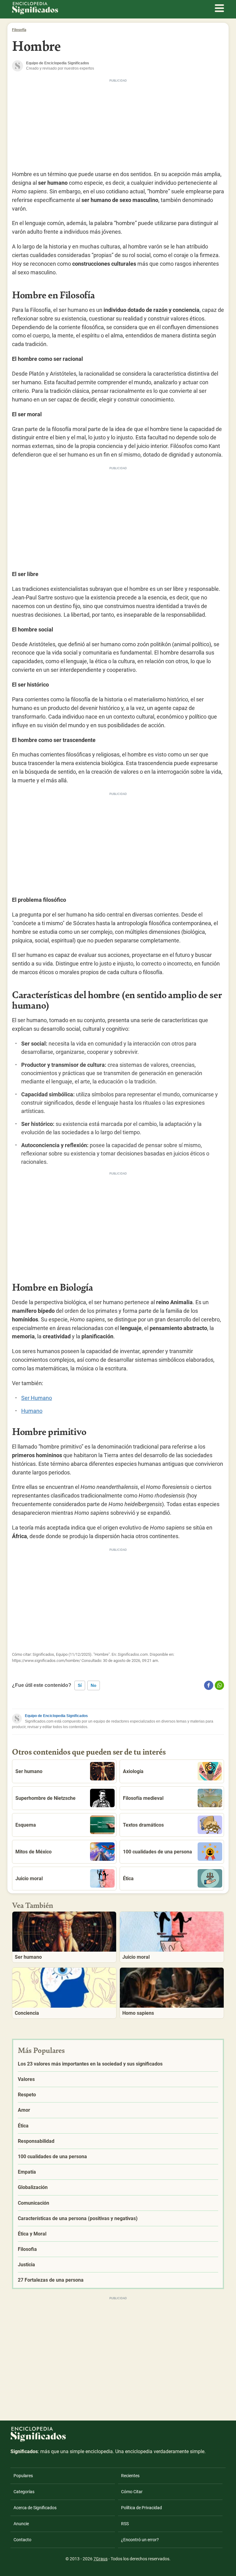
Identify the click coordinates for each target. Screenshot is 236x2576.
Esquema (26, 1825)
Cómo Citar (132, 2492)
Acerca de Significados (35, 2508)
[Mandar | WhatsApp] (219, 1685)
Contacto (22, 2540)
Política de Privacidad (142, 2508)
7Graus (100, 2559)
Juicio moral (29, 1879)
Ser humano (29, 1771)
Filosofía (19, 30)
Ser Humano (37, 1398)
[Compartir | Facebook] (209, 1685)
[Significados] (38, 2445)
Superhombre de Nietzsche (45, 1798)
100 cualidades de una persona (157, 1852)
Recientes (130, 2476)
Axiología (133, 1771)
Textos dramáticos (143, 1825)
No (94, 1685)
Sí (80, 1685)
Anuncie (21, 2524)
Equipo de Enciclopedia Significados (56, 1716)
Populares (23, 2476)
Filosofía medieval (143, 1798)
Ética (128, 1879)
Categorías (24, 2492)
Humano (32, 1411)
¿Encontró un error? (140, 2540)
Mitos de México (33, 1852)
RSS (125, 2524)
